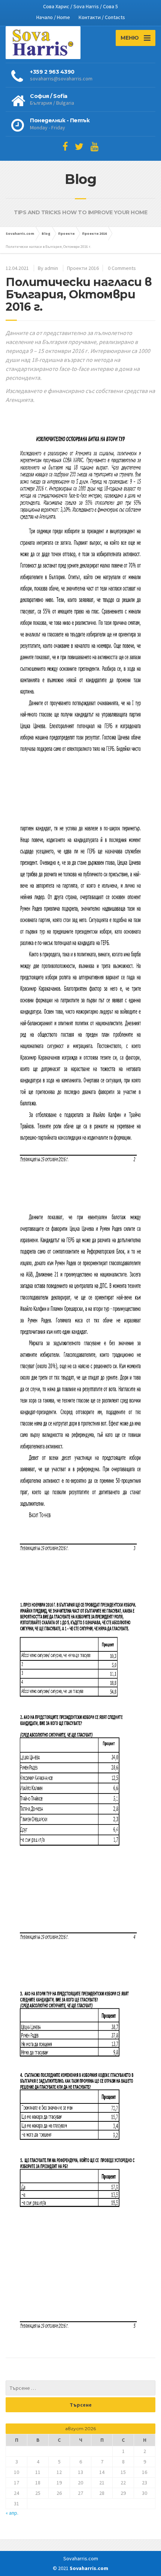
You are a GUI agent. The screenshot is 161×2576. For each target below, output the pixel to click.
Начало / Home (53, 17)
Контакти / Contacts (102, 17)
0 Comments (122, 268)
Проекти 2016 (83, 268)
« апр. (12, 2513)
